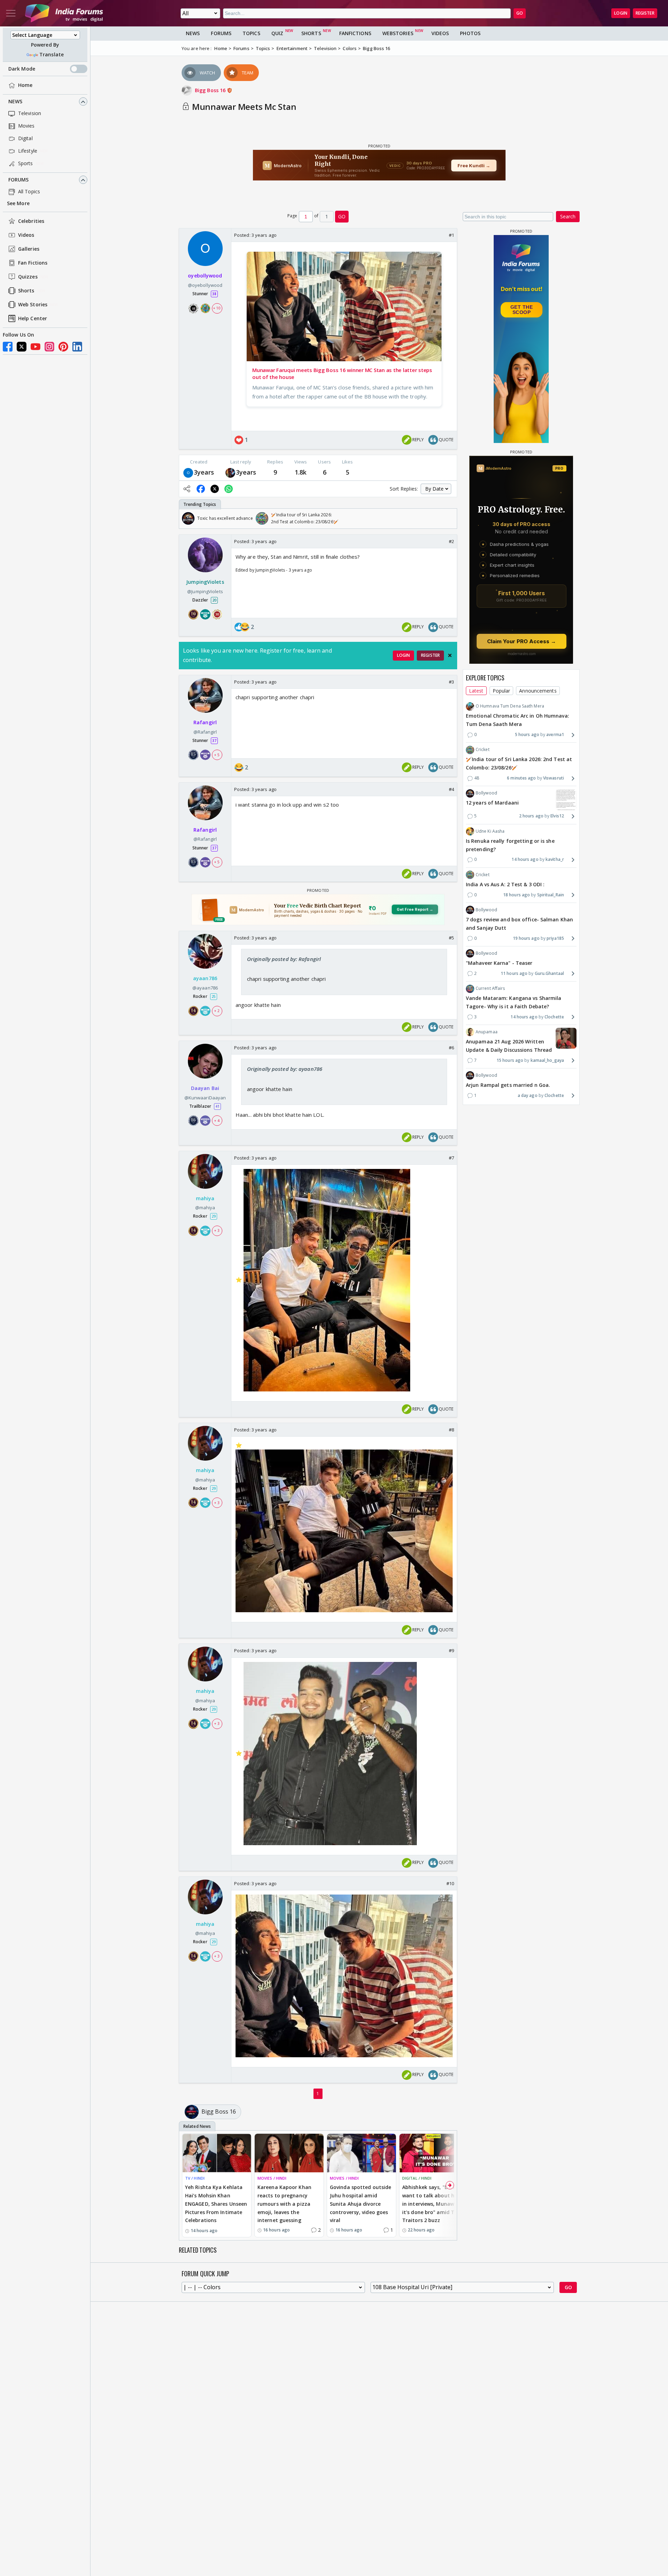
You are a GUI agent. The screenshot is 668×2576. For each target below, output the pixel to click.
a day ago (528, 1095)
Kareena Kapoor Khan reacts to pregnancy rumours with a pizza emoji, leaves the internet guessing (284, 2204)
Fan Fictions (33, 263)
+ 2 (217, 1010)
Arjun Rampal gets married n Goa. (508, 1085)
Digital (25, 139)
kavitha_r (555, 860)
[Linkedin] (77, 347)
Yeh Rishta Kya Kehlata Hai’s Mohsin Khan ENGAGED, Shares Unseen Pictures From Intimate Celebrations (216, 2204)
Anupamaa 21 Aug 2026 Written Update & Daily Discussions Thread (509, 1046)
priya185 (555, 938)
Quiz (277, 33)
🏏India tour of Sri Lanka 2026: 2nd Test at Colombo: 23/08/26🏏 (519, 764)
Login (621, 13)
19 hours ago (526, 938)
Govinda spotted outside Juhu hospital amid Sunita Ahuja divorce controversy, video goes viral (360, 2204)
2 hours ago (531, 816)
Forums (19, 180)
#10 (450, 1883)
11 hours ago (514, 973)
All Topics (29, 192)
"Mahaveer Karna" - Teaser (499, 963)
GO (520, 13)
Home (25, 85)
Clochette (554, 1017)
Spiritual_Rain (551, 895)
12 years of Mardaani (492, 803)
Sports (26, 164)
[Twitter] (22, 347)
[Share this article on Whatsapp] (229, 489)
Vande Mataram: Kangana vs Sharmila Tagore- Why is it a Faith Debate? (514, 1003)
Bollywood (486, 793)
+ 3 (217, 1231)
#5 (451, 938)
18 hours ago (516, 895)
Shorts (26, 291)
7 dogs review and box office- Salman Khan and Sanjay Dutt (519, 924)
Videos (26, 235)
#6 (451, 1048)
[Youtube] (35, 347)
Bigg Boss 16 (211, 90)
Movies (26, 126)
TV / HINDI (195, 2178)
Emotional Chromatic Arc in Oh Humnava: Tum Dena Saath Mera (518, 720)
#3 (451, 682)
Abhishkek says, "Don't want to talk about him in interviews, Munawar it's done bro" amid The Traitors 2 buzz (431, 2204)
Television (30, 114)
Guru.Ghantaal (549, 973)
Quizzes (28, 277)
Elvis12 (557, 816)
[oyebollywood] (188, 472)
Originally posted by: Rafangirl (284, 959)
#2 (451, 541)
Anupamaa (487, 1032)
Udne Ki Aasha (490, 831)
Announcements (538, 691)
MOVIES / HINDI (272, 2178)
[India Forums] (64, 13)
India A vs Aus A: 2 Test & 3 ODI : (505, 884)
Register (645, 13)
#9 (451, 1650)
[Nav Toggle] (11, 13)
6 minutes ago (521, 778)
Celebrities (31, 221)
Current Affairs (490, 988)
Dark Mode (22, 69)
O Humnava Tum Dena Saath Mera (510, 706)
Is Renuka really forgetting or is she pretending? (510, 845)
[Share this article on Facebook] (201, 489)
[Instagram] (49, 347)
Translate (51, 55)
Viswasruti (554, 778)
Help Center (33, 319)
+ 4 (217, 1121)
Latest (476, 691)
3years (204, 472)
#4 (451, 789)
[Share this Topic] (187, 489)
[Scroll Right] (450, 518)
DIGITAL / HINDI (417, 2178)
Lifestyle (28, 151)
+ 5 (217, 754)
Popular (502, 691)
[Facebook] (8, 347)
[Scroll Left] (186, 518)
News (15, 102)
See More (18, 204)
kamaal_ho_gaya (547, 1060)
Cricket (483, 750)
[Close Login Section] (450, 655)
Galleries (29, 249)
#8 (451, 1430)
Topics (251, 33)
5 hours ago (527, 734)
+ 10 (217, 308)
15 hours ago (510, 1060)
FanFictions (355, 33)
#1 (451, 235)
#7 (451, 1158)
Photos (470, 33)
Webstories (398, 33)
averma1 (555, 734)
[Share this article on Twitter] (215, 489)
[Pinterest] (63, 347)
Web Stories (33, 305)
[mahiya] (230, 472)
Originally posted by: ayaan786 (285, 1069)
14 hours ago (525, 860)
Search (568, 216)
